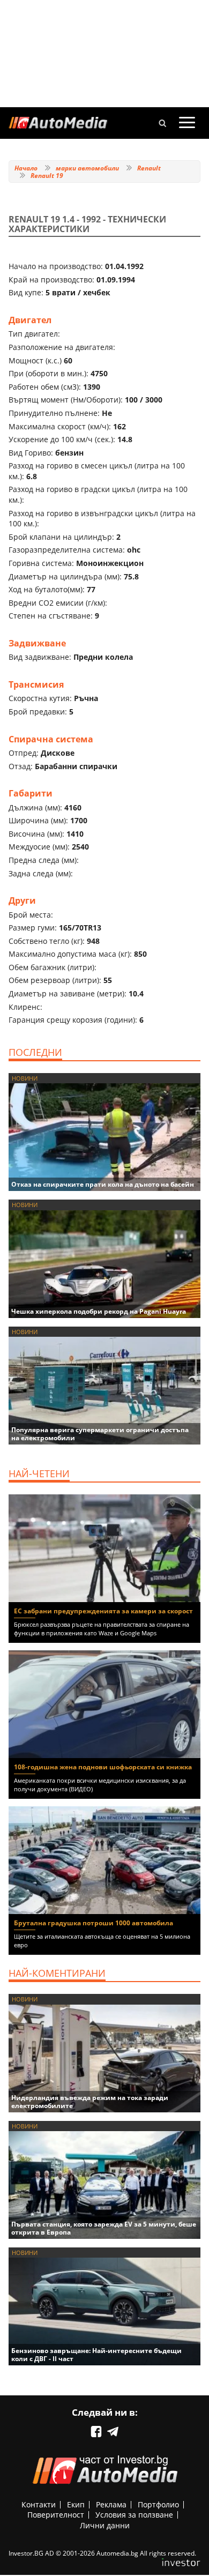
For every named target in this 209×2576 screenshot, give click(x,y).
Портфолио (158, 2504)
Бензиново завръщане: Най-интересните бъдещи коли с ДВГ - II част (96, 2355)
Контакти (39, 2504)
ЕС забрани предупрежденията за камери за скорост (103, 1611)
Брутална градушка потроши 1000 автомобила (94, 1923)
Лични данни (105, 2525)
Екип (76, 2504)
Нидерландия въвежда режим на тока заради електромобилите (90, 2102)
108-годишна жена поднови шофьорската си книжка (103, 1767)
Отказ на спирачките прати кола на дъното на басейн (103, 1184)
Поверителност (56, 2515)
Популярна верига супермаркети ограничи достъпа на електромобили (100, 1434)
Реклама (111, 2504)
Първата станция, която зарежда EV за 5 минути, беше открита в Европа (104, 2228)
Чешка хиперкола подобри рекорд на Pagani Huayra (99, 1311)
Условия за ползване (134, 2515)
